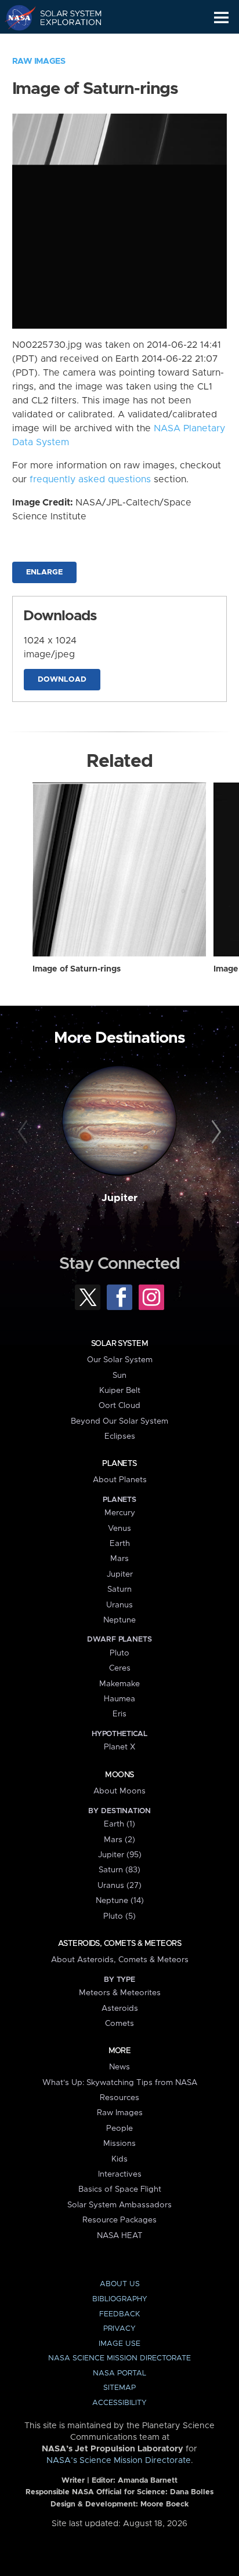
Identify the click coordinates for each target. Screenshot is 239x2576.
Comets (119, 2024)
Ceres (120, 1668)
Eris (119, 1714)
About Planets (120, 1480)
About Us (120, 2284)
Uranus (119, 1605)
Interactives (120, 2174)
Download (62, 680)
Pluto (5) (119, 1916)
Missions (119, 2144)
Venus (119, 1529)
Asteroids (120, 2009)
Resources (119, 2098)
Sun (119, 1376)
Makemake (119, 1684)
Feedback (119, 2314)
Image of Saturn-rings (77, 969)
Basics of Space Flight (120, 2189)
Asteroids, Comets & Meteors (119, 1944)
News (119, 2067)
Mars (119, 1559)
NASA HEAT (120, 2236)
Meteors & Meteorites (120, 1993)
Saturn (119, 1589)
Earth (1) (119, 1824)
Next (214, 1132)
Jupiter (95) (120, 1855)
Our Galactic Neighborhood (64, 44)
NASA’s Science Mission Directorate (119, 2461)
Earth (120, 1544)
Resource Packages (119, 2220)
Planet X (119, 1747)
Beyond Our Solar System (119, 1421)
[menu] (221, 18)
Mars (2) (119, 1840)
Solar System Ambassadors (119, 2205)
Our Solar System (120, 1360)
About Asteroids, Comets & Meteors (120, 1960)
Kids (119, 2159)
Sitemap (119, 2388)
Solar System (119, 1344)
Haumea (119, 1699)
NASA (15, 17)
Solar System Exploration (64, 17)
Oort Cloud (119, 1406)
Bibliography (120, 2299)
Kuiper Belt (120, 1391)
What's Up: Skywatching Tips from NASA (120, 2083)
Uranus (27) (119, 1886)
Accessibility (119, 2403)
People (119, 2129)
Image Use (119, 2344)
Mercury (120, 1513)
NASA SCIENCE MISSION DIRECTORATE (119, 2358)
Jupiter (119, 1198)
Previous (25, 1132)
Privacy (119, 2329)
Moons (119, 1775)
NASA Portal (119, 2373)
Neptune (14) (120, 1901)
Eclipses (120, 1436)
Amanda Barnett (148, 2481)
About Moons (119, 1791)
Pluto (119, 1653)
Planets (119, 1464)
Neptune (119, 1620)
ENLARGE (44, 572)
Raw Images (39, 61)
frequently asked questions (90, 479)
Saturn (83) (119, 1870)
